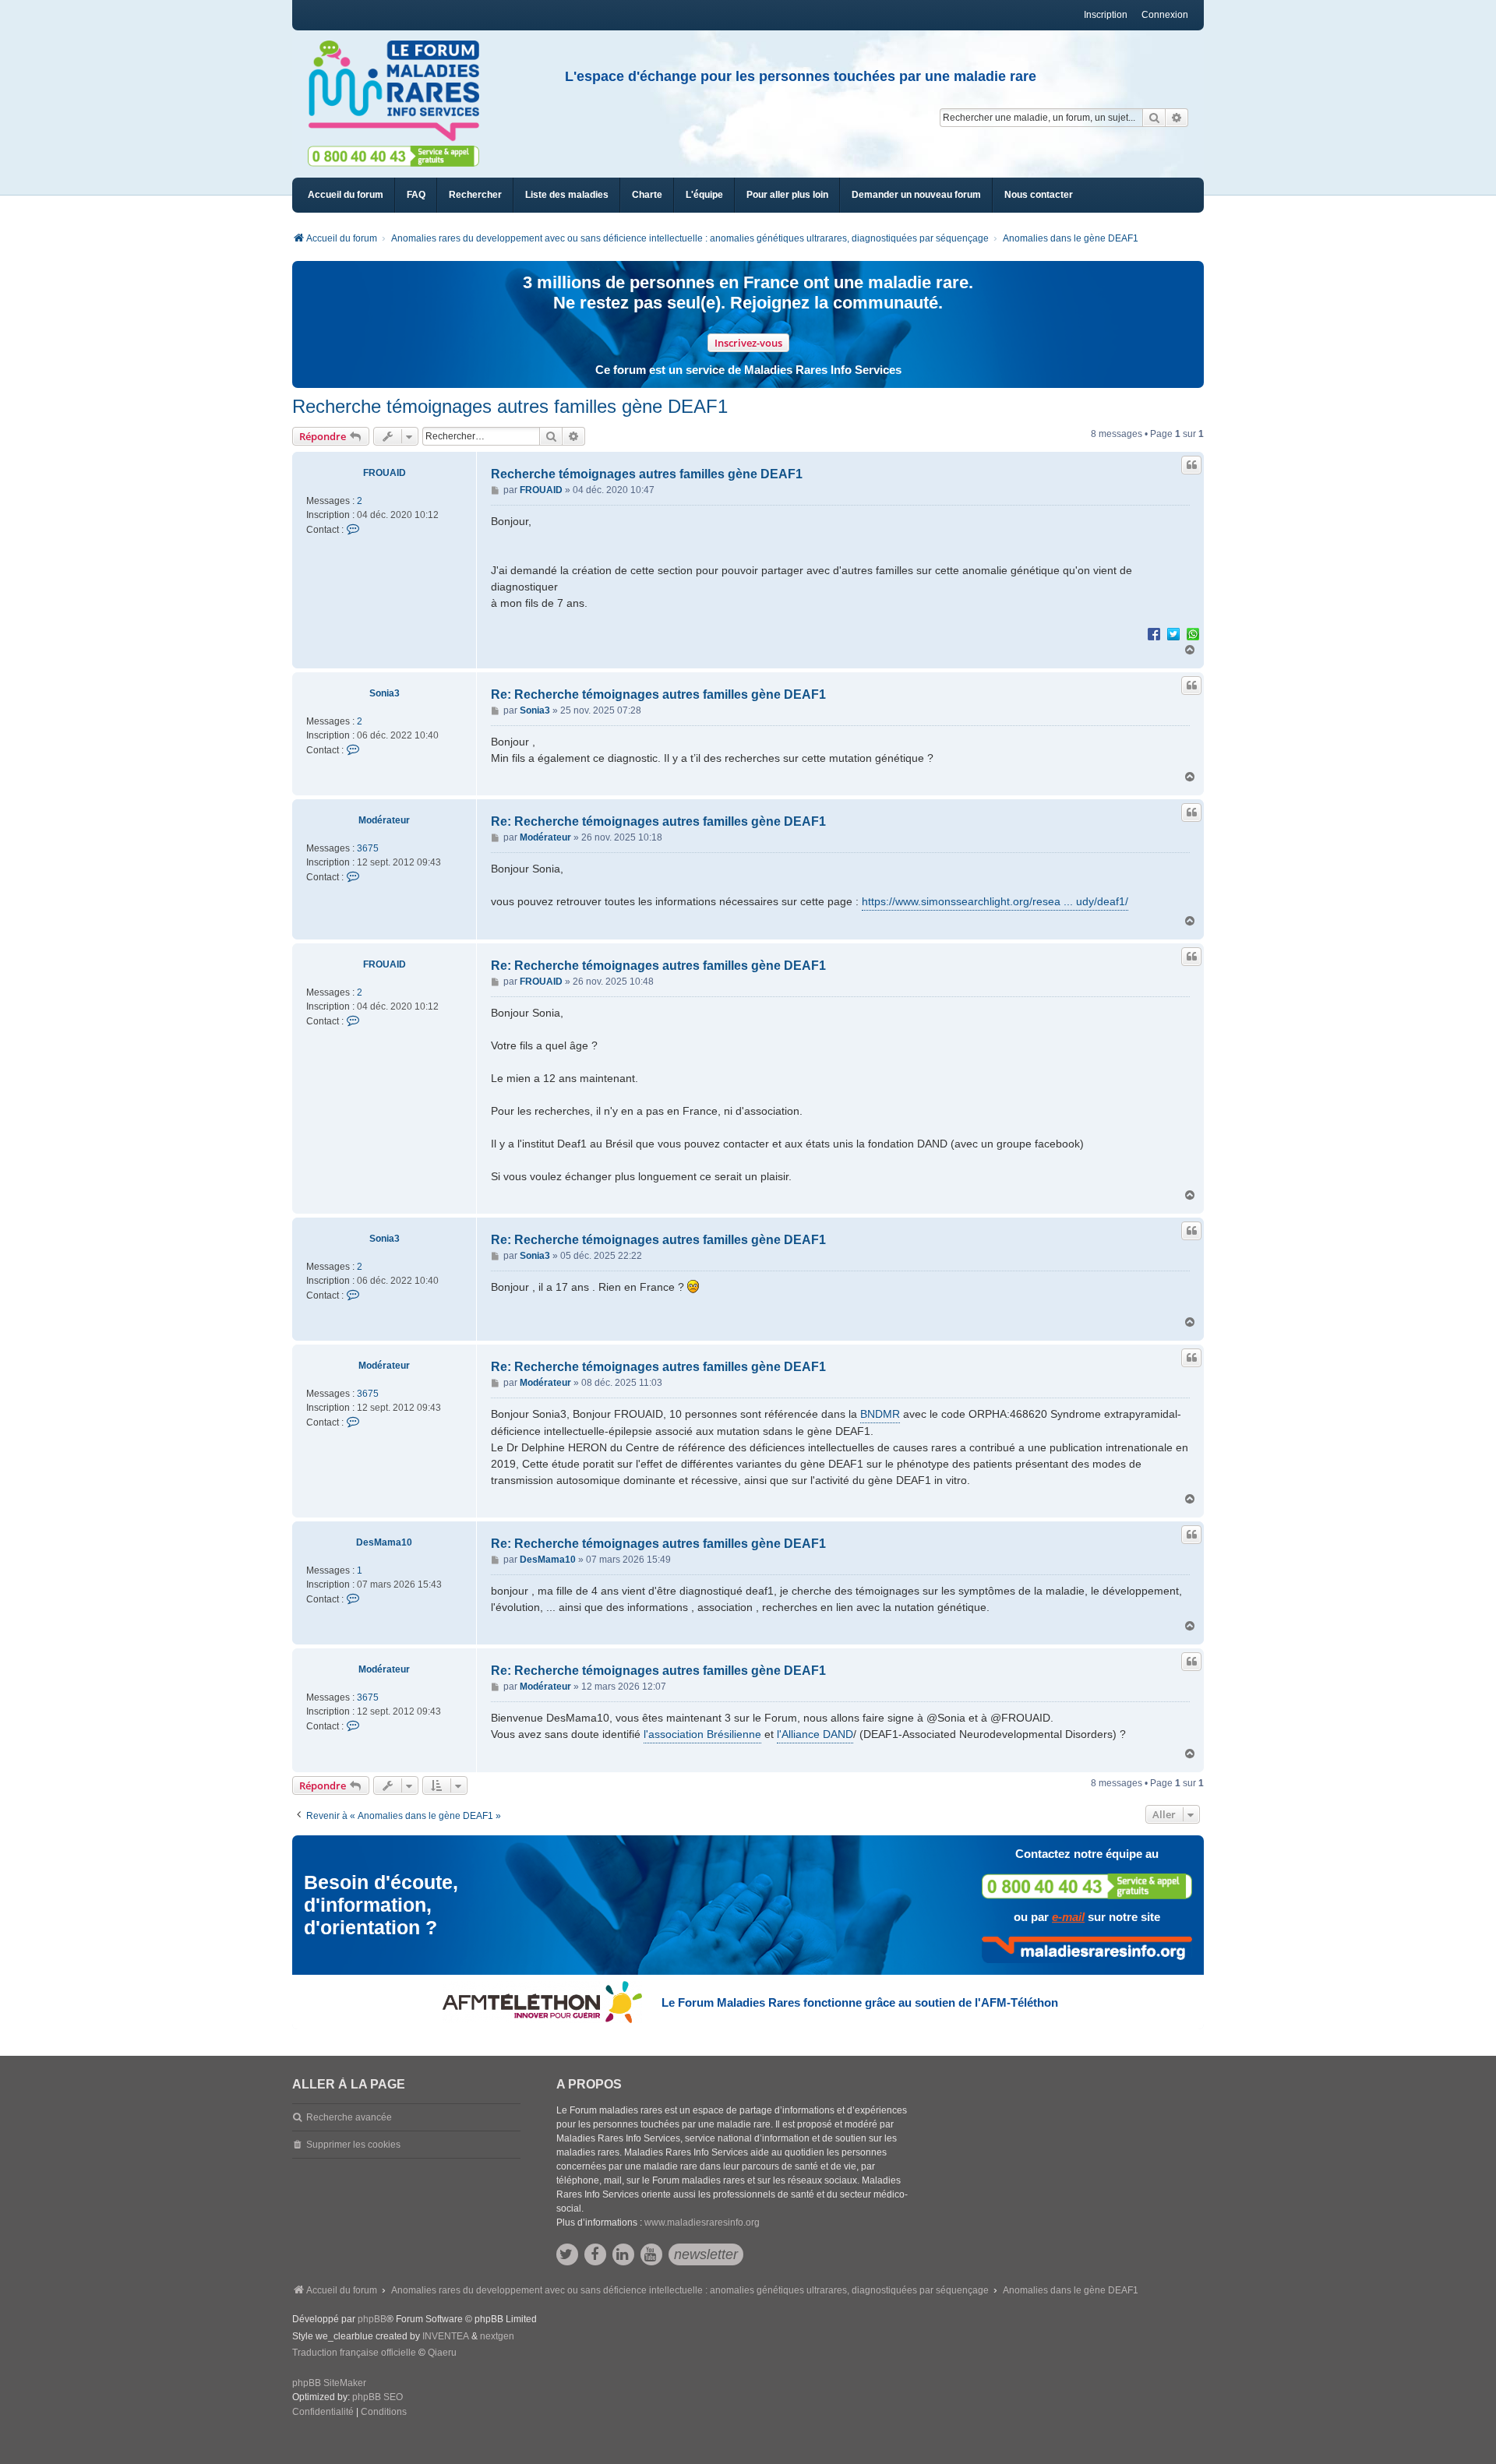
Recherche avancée (349, 2117)
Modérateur (384, 820)
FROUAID (385, 473)
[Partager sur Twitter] (1173, 633)
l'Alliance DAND (815, 1734)
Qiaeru (442, 2353)
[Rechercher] (1154, 118)
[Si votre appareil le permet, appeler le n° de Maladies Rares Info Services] (1087, 1886)
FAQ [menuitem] (416, 195)
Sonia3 (385, 693)
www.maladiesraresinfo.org (702, 2223)
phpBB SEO (378, 2397)
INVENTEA (446, 2336)
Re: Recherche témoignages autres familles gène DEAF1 (658, 694)
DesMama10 (384, 1542)
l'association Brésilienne (702, 1734)
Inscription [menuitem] (1106, 15)
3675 (368, 848)
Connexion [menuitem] (1165, 15)
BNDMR (880, 1414)
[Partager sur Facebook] (1154, 633)
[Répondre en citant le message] (1191, 465)
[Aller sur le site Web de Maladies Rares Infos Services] (1087, 1950)
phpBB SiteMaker (329, 2383)
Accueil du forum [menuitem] (346, 195)
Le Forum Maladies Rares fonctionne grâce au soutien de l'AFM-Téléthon (860, 2002)
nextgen (497, 2336)
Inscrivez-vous (748, 343)
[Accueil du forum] (400, 91)
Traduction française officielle (354, 2353)
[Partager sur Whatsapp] (1193, 633)
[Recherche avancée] (1177, 118)
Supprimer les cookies (353, 2145)
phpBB (372, 2319)
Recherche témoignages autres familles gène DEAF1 (510, 406)
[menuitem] (567, 195)
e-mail (1068, 1917)
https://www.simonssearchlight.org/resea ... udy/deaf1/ (995, 901)
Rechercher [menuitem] (475, 195)
